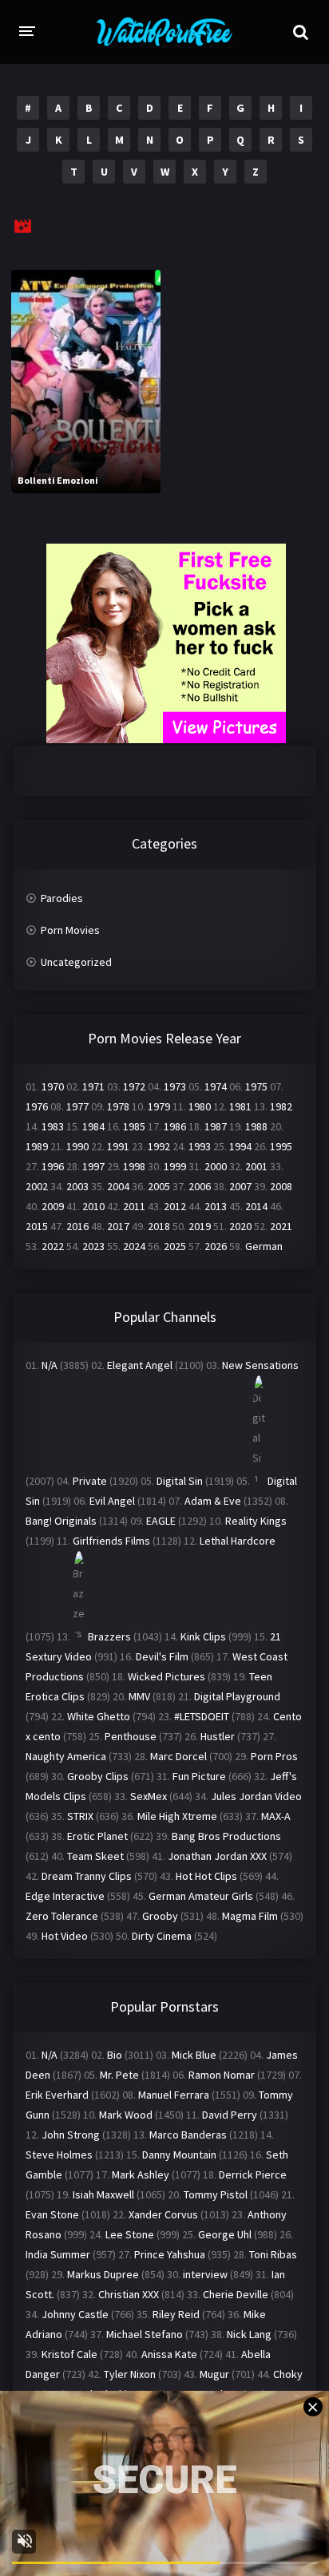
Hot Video (65, 1936)
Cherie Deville (236, 2294)
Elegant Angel (140, 1365)
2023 (93, 1246)
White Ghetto (99, 1716)
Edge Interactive (65, 1896)
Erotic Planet (97, 1836)
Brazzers (109, 1636)
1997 (93, 1166)
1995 (281, 1146)
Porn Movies (70, 930)
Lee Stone (130, 2234)
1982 (281, 1106)
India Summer (58, 2254)
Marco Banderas (188, 2135)
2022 (53, 1246)
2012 (175, 1206)
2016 (77, 1226)
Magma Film (250, 1916)
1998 (134, 1166)
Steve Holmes (59, 2155)
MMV (139, 1696)
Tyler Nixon (130, 2374)
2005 (159, 1186)
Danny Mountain (179, 2155)
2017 (118, 1226)
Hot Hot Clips (206, 1876)
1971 (93, 1086)
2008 (281, 1186)
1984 (93, 1126)
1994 (240, 1146)
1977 (77, 1106)
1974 (216, 1086)
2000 (216, 1166)
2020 (240, 1226)
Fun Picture (199, 1776)
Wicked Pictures (166, 1676)
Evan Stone (52, 2214)
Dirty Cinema (162, 1936)
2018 (159, 1226)
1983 (53, 1126)
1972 (134, 1086)
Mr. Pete (119, 2075)
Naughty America (66, 1756)
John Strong (71, 2135)
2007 (240, 1186)
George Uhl (225, 2234)
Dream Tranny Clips (87, 1876)
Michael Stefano (145, 2334)
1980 (200, 1106)
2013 (216, 1206)
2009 (53, 1206)
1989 (37, 1146)
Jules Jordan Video (256, 1796)
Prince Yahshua (170, 2254)
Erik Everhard (57, 2095)
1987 (216, 1126)
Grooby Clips (98, 1776)
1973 (175, 1086)
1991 (118, 1146)
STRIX (80, 1816)
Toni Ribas (273, 2254)
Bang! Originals (61, 1521)
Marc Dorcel (178, 1756)
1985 (134, 1126)
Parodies (62, 898)
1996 (53, 1166)
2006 (200, 1186)
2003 (77, 1186)
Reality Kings (256, 1521)
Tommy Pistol (216, 2194)
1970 (53, 1086)
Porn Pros (274, 1756)
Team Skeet (95, 1856)
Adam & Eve (213, 1501)
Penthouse (131, 1736)
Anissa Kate (169, 2354)
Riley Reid (176, 2314)
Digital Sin (180, 1481)
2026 (216, 1246)
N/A (50, 1365)
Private (90, 1481)
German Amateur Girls (201, 1896)
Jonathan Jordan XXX (217, 1856)
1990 (77, 1146)
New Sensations (260, 1365)
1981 (240, 1106)
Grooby (160, 1916)
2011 (134, 1206)
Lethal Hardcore (238, 1541)
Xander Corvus (163, 2214)
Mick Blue (194, 2055)
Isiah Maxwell (103, 2194)
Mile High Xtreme (177, 1816)
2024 (134, 1246)
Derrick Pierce (253, 2174)
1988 (256, 1126)
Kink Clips (203, 1636)
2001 (256, 1166)
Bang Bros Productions (226, 1836)
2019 (200, 1226)
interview (205, 2274)
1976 (37, 1106)
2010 (93, 1206)
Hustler (218, 1736)
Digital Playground (237, 1696)
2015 (37, 1226)
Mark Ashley (141, 2174)
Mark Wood (126, 2115)
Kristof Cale (69, 2354)
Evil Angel (112, 1501)
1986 (175, 1126)
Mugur (214, 2374)
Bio (115, 2055)
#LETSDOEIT (202, 1716)
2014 (256, 1206)
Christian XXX (129, 2294)
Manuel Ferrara (174, 2095)
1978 (118, 1106)
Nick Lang (249, 2334)
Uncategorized (76, 962)
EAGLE (161, 1521)
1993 (200, 1146)
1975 (256, 1086)
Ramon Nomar (222, 2075)
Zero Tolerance (62, 1916)
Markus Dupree (103, 2274)
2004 (118, 1186)
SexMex (149, 1796)
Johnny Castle (75, 2314)
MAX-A (276, 1816)
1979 (159, 1106)
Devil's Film (162, 1656)
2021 (281, 1226)
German (264, 1246)
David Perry (230, 2115)
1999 (175, 1166)
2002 (37, 1186)
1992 (159, 1146)
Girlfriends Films (111, 1541)
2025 (175, 1246)
